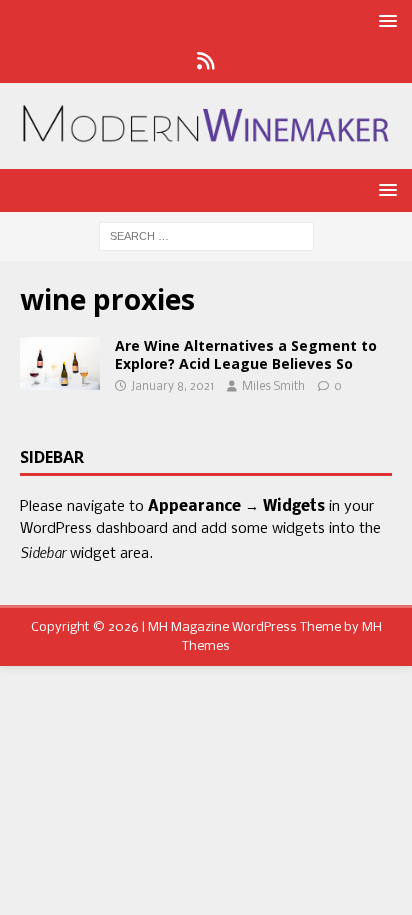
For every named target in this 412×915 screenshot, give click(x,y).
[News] (206, 63)
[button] (384, 20)
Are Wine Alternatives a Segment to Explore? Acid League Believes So (246, 354)
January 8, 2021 (172, 387)
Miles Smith (273, 387)
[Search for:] (206, 236)
